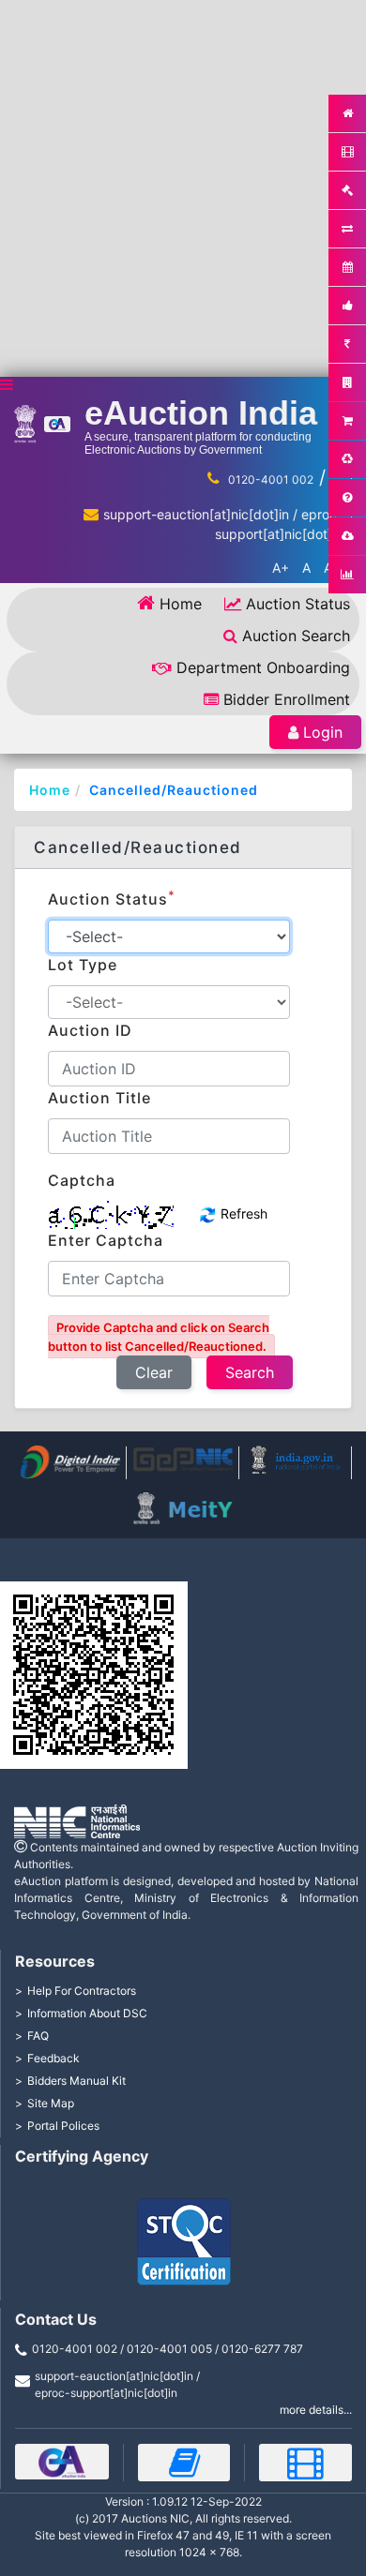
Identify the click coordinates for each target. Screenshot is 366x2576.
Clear (154, 1372)
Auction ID (90, 1030)
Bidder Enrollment (287, 699)
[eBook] (184, 2463)
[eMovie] (305, 2463)
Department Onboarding (263, 667)
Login (323, 732)
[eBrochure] (62, 2462)
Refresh (242, 1213)
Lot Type (83, 965)
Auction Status (298, 604)
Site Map (51, 2103)
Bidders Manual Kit (76, 2081)
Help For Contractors (82, 1991)
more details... (316, 2410)
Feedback (53, 2058)
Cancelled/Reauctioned (174, 790)
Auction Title (99, 1098)
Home (181, 604)
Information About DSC (87, 2013)
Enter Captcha (106, 1240)
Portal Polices (63, 2126)
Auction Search (296, 636)
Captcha (82, 1180)
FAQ (38, 2036)
